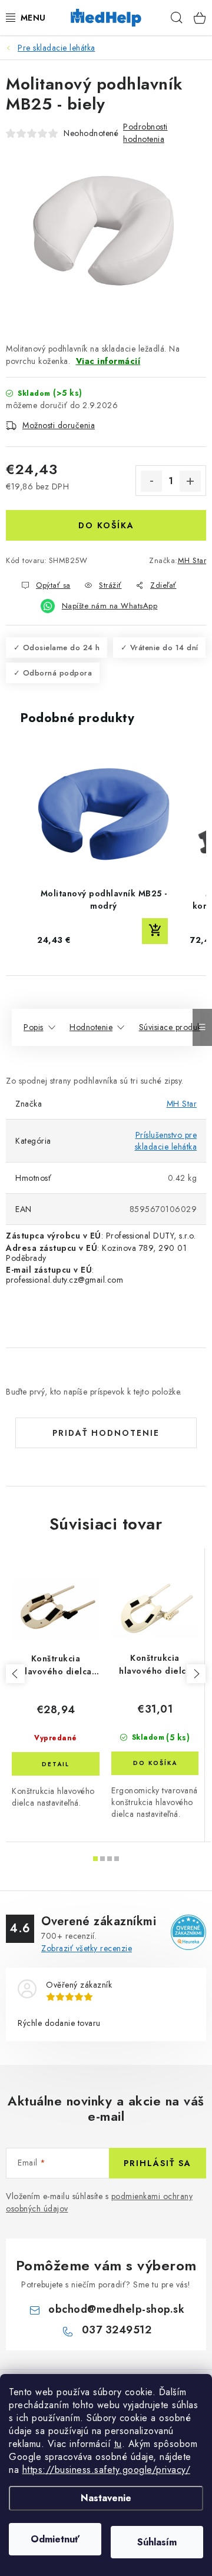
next (196, 1674)
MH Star (192, 560)
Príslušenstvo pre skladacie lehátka (166, 1141)
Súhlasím (157, 2542)
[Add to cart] (155, 931)
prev (15, 1674)
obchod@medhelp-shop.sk (116, 2309)
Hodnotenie (91, 1027)
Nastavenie (106, 2498)
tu (118, 2444)
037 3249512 (117, 2330)
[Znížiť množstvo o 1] (151, 481)
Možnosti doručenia (59, 425)
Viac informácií (108, 361)
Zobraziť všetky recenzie (87, 1948)
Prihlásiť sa (158, 2163)
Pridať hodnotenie (106, 1433)
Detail (56, 1764)
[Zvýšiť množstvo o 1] (190, 481)
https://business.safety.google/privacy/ (107, 2470)
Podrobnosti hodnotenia (145, 133)
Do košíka (106, 525)
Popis (34, 1027)
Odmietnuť (55, 2539)
